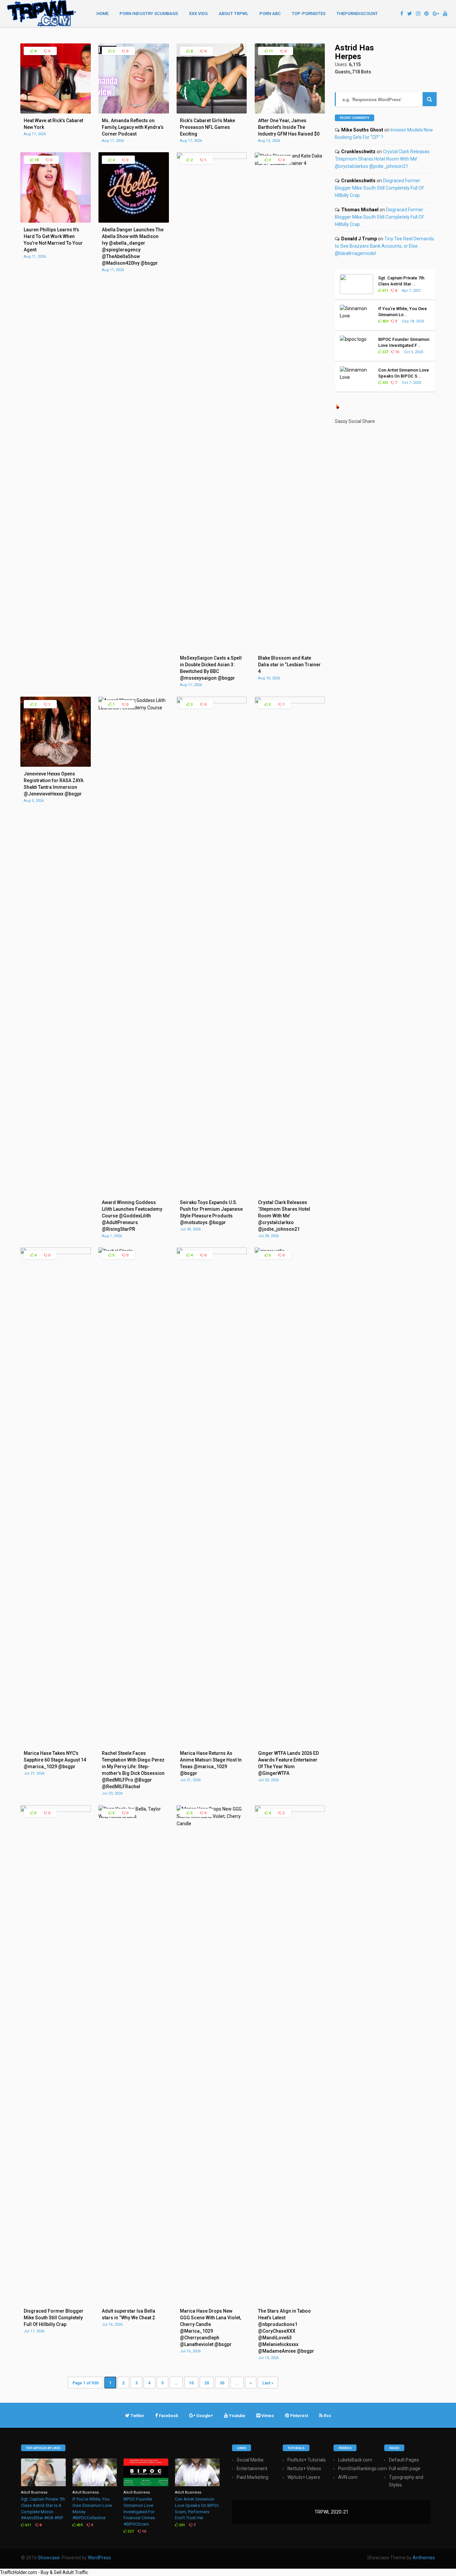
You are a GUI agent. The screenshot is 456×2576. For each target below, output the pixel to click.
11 (270, 51)
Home (102, 14)
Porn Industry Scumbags (149, 14)
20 (207, 2383)
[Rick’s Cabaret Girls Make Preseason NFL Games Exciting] (212, 112)
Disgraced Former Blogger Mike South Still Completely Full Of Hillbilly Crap (379, 188)
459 (385, 321)
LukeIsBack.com (355, 2460)
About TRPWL (234, 14)
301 (385, 383)
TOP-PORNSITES (309, 14)
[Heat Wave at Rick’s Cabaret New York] (55, 112)
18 (36, 160)
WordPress (99, 2558)
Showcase (49, 2558)
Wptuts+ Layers (304, 2477)
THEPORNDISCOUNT (357, 14)
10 (191, 2383)
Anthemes (424, 2558)
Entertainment (252, 2469)
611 (385, 291)
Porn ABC (270, 14)
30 (222, 2383)
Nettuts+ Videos (304, 2469)
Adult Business (34, 2492)
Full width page (405, 2469)
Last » (268, 2383)
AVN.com (348, 2477)
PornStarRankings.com (363, 2469)
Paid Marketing (253, 2477)
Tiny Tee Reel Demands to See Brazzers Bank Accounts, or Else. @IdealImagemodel (384, 246)
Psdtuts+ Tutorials (307, 2460)
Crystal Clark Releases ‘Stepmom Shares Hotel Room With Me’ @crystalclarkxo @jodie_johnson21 (382, 159)
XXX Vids (198, 14)
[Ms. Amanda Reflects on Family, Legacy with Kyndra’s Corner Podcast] (134, 112)
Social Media (250, 2460)
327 (385, 352)
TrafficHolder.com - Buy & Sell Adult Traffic (44, 2572)
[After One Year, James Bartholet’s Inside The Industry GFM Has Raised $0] (290, 112)
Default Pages (404, 2460)
